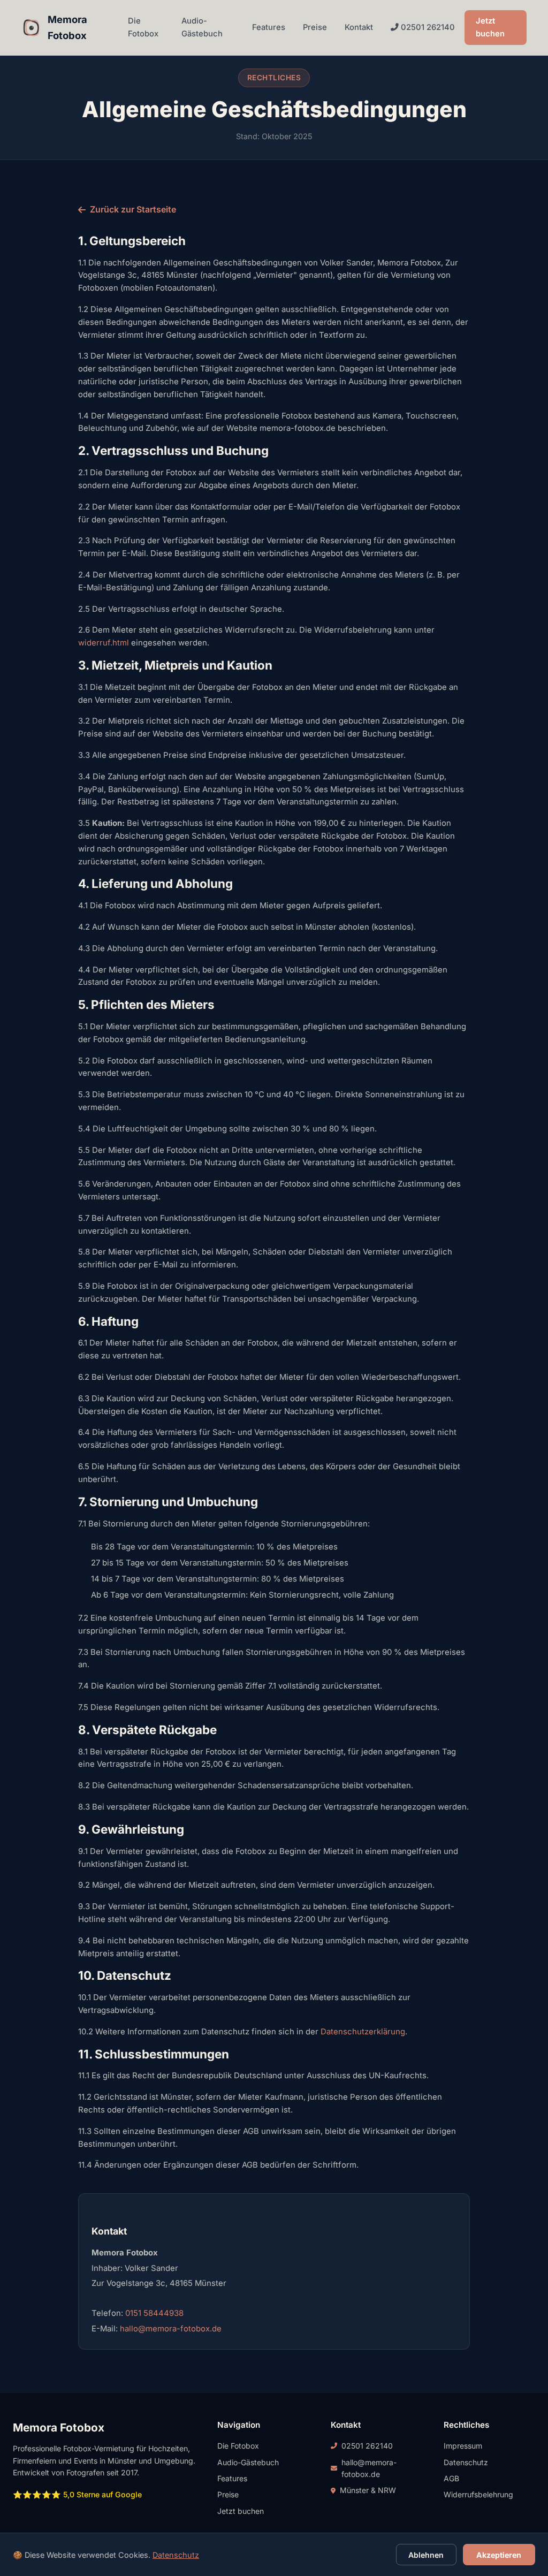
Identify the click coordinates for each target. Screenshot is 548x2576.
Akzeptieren (499, 2555)
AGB (451, 2478)
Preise (315, 27)
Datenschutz (466, 2462)
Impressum (463, 2446)
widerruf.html (104, 643)
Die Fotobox (143, 27)
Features (269, 27)
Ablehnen (426, 2555)
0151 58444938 (154, 2313)
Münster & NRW (368, 2490)
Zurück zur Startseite (133, 209)
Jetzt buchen (490, 27)
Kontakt (359, 27)
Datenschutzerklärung (363, 2032)
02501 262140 (427, 27)
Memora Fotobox (67, 27)
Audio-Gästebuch (202, 27)
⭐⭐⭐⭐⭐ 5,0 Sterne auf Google (77, 2494)
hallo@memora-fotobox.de (171, 2329)
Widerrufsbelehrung (478, 2494)
